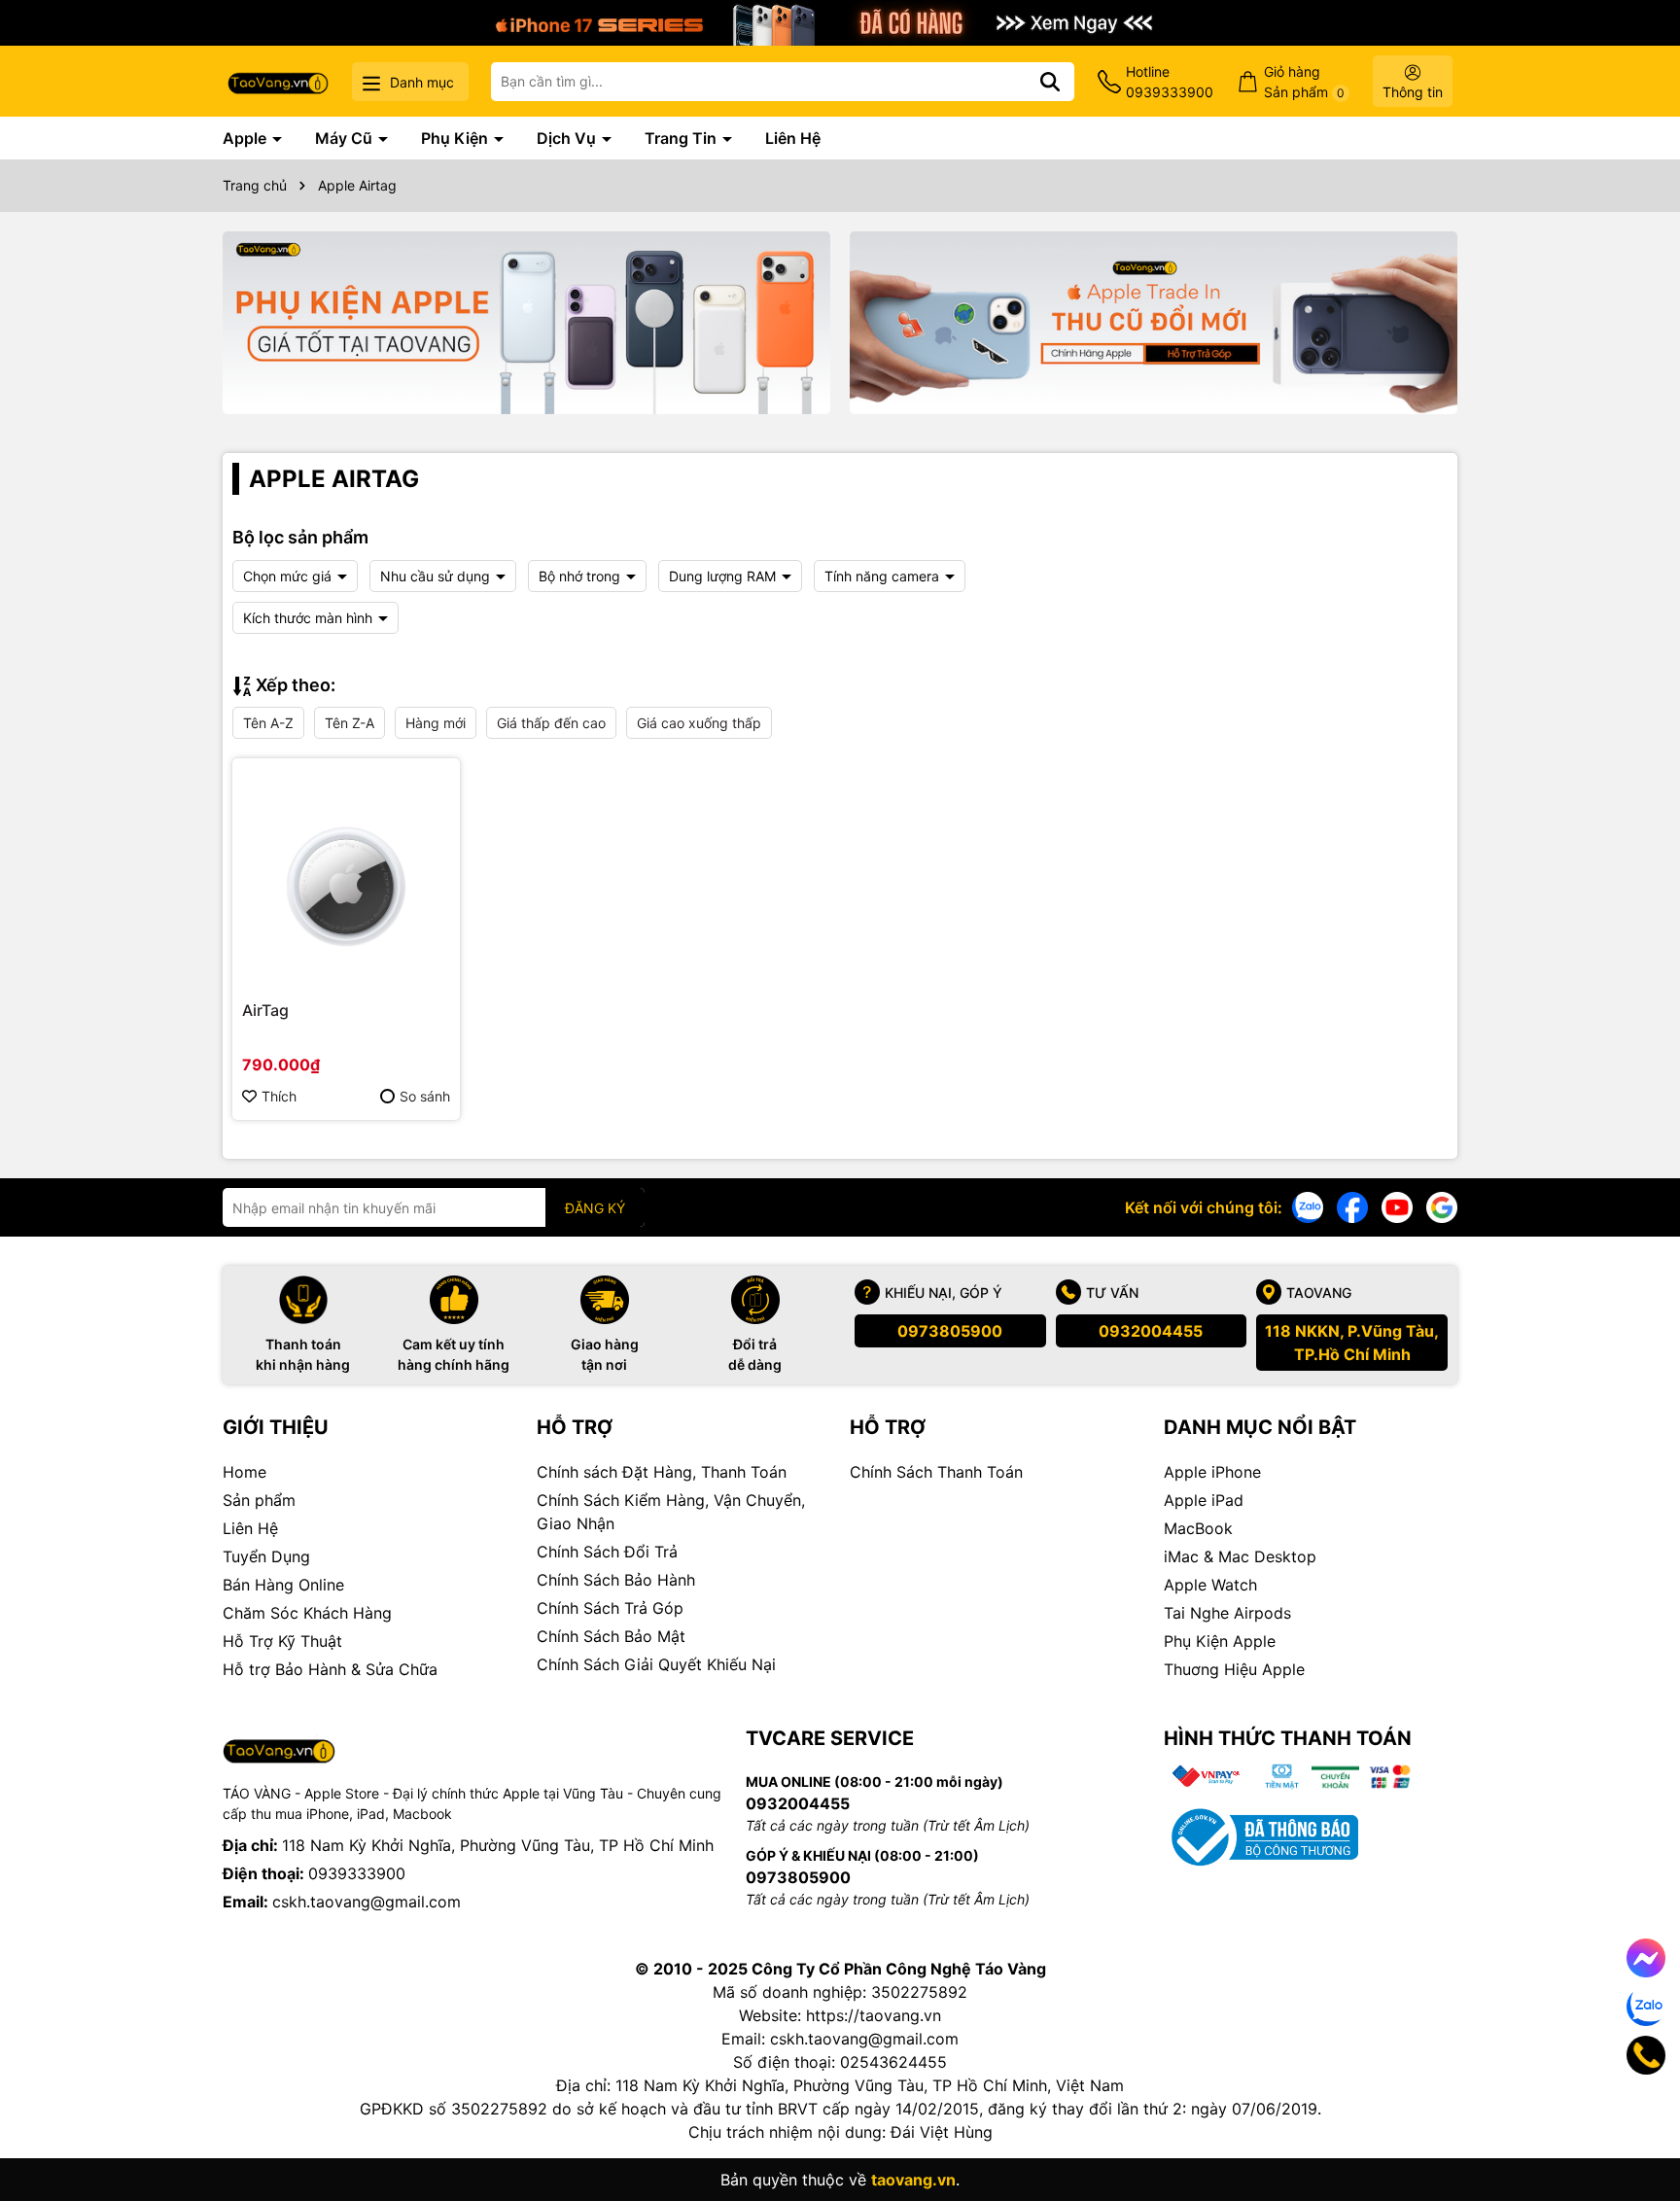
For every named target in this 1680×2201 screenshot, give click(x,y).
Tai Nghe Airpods (1227, 1613)
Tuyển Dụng (266, 1556)
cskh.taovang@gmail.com (367, 1902)
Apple (246, 138)
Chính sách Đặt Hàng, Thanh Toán (662, 1472)
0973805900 (950, 1331)
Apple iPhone (1212, 1472)
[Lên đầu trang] (1638, 2123)
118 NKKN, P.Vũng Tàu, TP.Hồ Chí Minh (1352, 1343)
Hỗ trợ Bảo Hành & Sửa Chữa (330, 1669)
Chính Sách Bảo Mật (611, 1636)
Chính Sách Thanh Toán (936, 1472)
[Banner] (526, 323)
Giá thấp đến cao (551, 723)
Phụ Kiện (456, 138)
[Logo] (278, 81)
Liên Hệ (793, 138)
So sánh (425, 1096)
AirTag (265, 1010)
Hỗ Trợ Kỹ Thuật (282, 1641)
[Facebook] (1352, 1206)
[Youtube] (1397, 1206)
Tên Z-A (350, 723)
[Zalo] (1308, 1206)
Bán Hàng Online (283, 1585)
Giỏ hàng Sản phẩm (1304, 82)
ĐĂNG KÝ (595, 1208)
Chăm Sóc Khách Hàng (307, 1613)
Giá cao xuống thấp (699, 723)
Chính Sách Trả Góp (610, 1608)
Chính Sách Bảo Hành (616, 1580)
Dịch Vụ (568, 138)
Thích (279, 1096)
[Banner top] (840, 21)
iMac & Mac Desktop (1240, 1556)
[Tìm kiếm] (1050, 82)
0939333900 (357, 1873)
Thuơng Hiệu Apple (1234, 1669)
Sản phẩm (259, 1500)
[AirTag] (346, 872)
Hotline (1170, 82)
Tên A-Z (268, 723)
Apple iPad (1204, 1500)
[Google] (1442, 1206)
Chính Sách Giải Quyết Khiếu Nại (656, 1664)
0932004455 (1151, 1331)
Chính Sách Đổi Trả (607, 1552)
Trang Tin (682, 138)
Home (245, 1472)
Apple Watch (1210, 1585)
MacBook (1198, 1528)
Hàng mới (436, 723)
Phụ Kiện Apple (1220, 1641)
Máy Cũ (346, 138)
